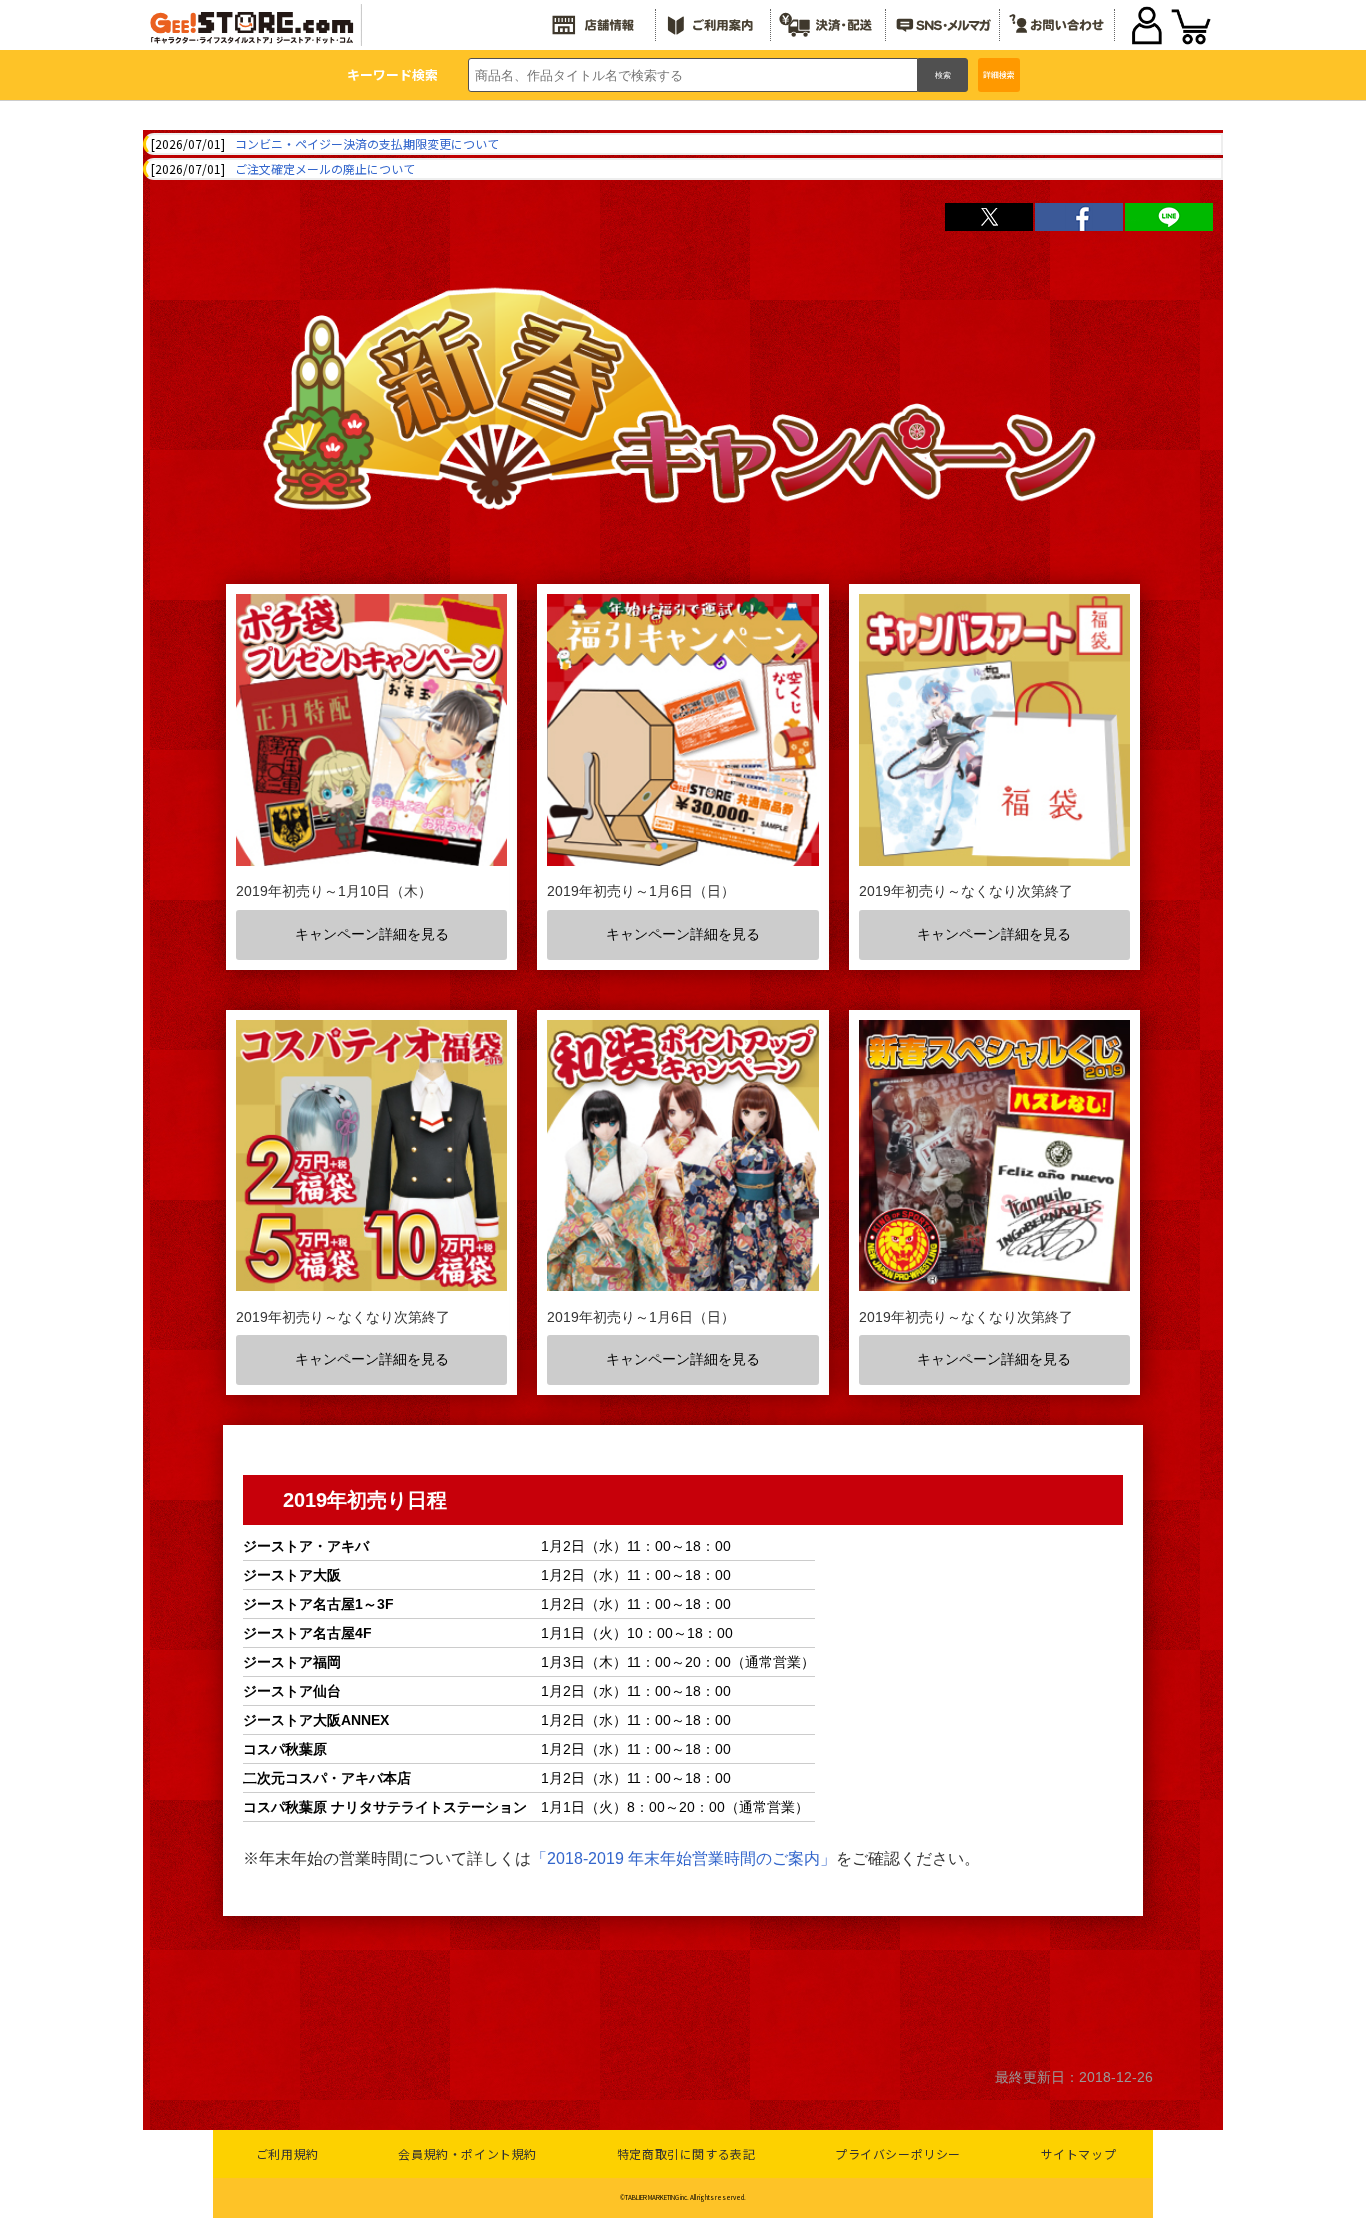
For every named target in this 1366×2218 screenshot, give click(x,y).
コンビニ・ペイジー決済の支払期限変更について (367, 143)
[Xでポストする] (989, 217)
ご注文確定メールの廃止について (325, 168)
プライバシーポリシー (898, 2153)
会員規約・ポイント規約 (467, 2153)
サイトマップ (1079, 2153)
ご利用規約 (287, 2153)
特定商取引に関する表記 (686, 2153)
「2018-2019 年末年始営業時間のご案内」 (683, 1858)
